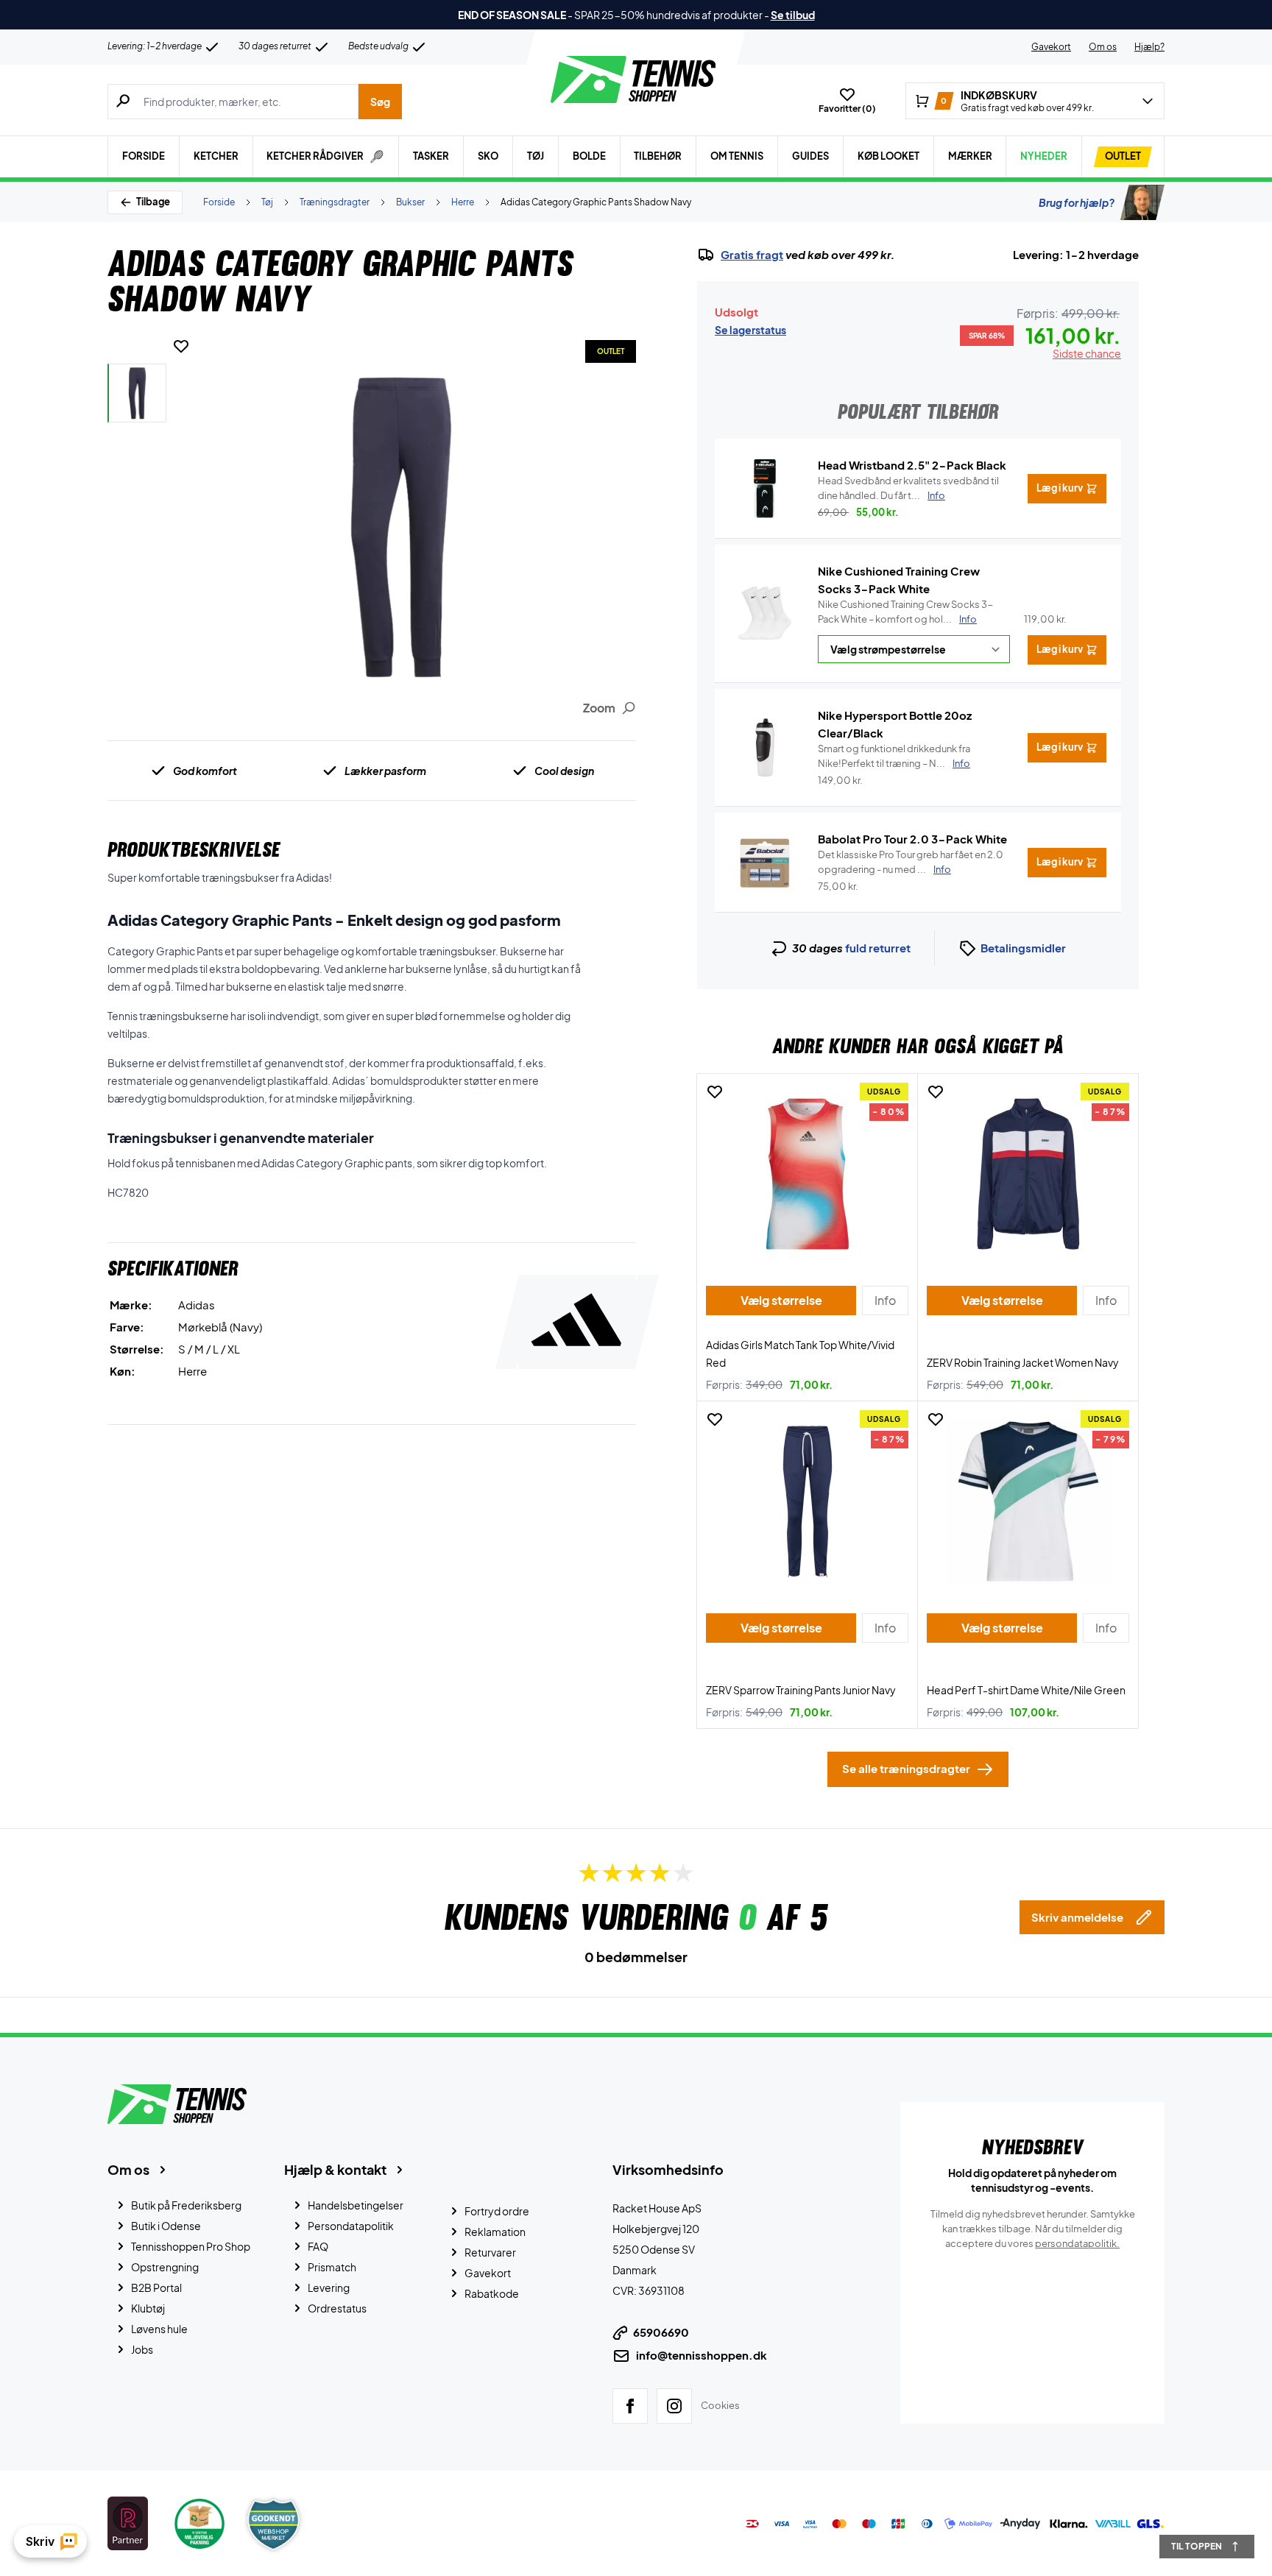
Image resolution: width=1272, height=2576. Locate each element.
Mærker (970, 156)
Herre (463, 202)
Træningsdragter (335, 202)
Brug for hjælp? (1077, 202)
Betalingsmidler (1023, 948)
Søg (380, 102)
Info (968, 619)
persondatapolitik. (1077, 2243)
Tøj (536, 156)
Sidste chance (1087, 353)
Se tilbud (793, 15)
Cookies (720, 2405)
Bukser (410, 202)
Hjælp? (1149, 47)
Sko (488, 156)
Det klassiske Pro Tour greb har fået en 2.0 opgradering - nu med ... (911, 862)
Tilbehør (658, 156)
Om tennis (737, 156)
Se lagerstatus (750, 330)
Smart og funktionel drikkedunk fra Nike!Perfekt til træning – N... (894, 756)
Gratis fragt (752, 255)
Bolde (589, 156)
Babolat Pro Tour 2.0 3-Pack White (912, 839)
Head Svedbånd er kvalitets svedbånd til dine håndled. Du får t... (908, 488)
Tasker (431, 156)
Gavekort (1051, 47)
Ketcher (216, 156)
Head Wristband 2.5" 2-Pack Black (912, 465)
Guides (810, 156)
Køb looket (888, 156)
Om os (1103, 47)
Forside (144, 156)
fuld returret (878, 948)
